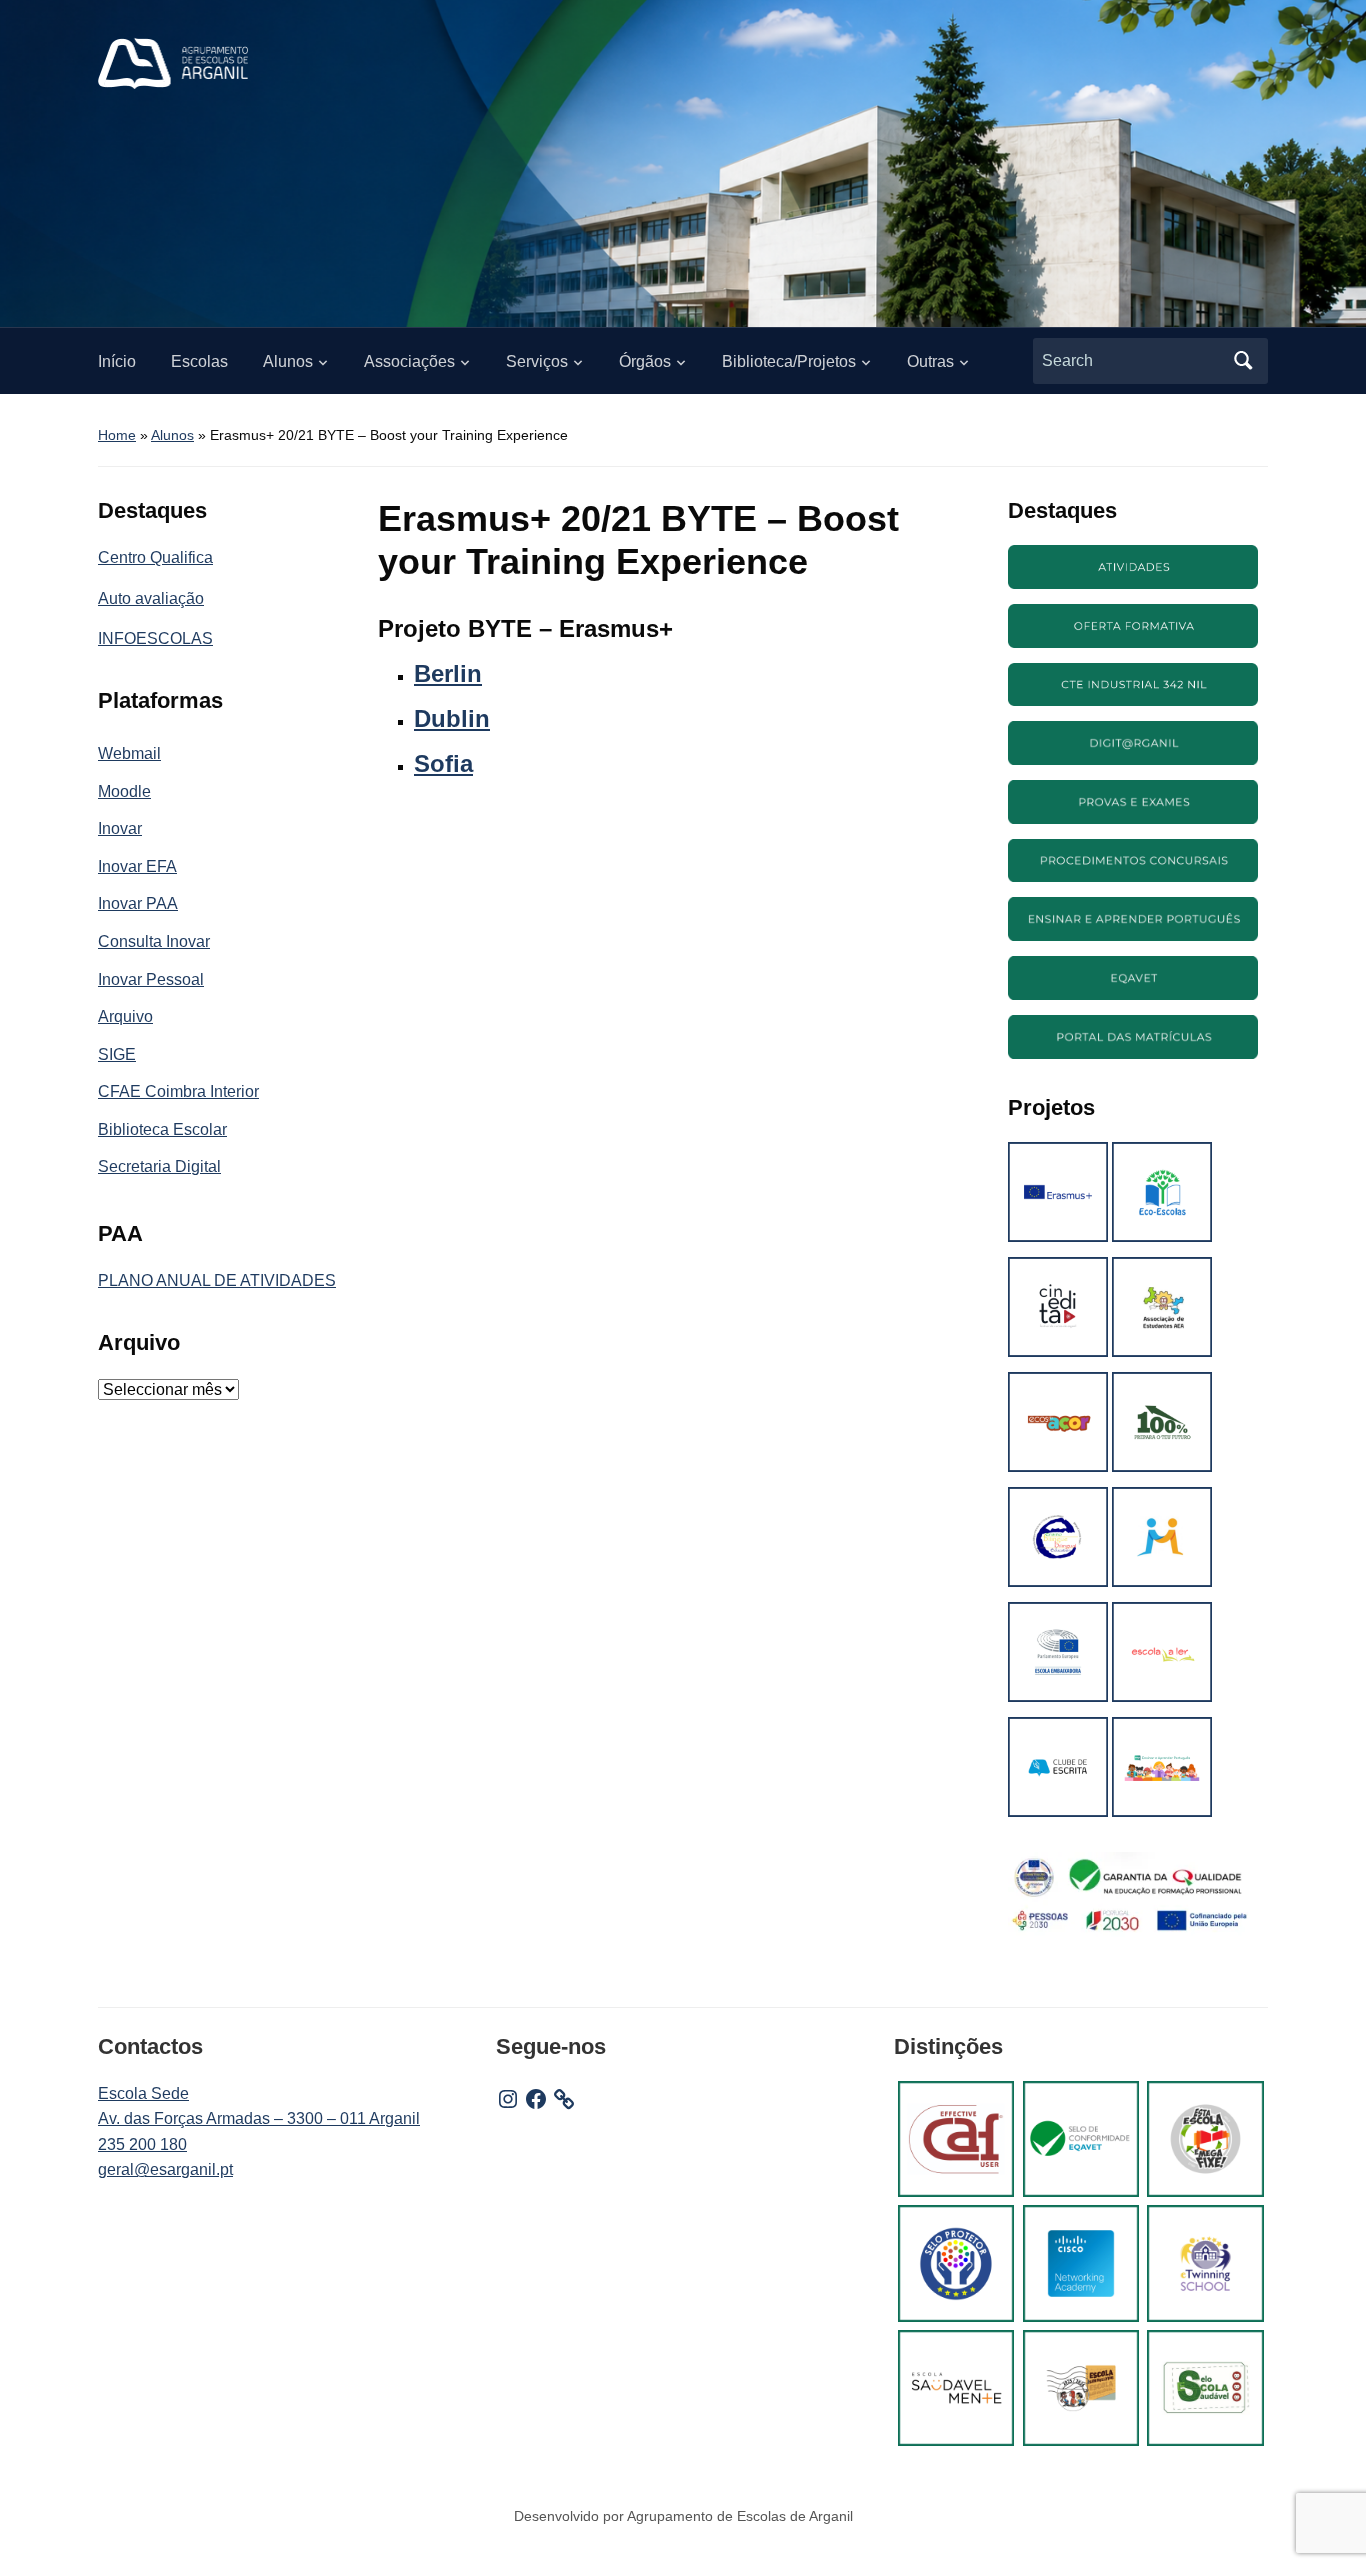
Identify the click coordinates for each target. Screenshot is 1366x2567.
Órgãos (645, 361)
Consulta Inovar (154, 941)
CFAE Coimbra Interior (178, 1091)
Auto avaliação (151, 598)
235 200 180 (142, 2144)
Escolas (199, 361)
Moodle (124, 791)
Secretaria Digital (159, 1166)
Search (1243, 361)
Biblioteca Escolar (162, 1129)
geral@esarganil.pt (165, 2169)
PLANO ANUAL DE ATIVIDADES (217, 1280)
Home (117, 435)
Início (117, 361)
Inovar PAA (138, 903)
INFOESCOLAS (155, 638)
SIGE (117, 1054)
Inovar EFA (137, 866)
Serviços (537, 361)
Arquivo (125, 1016)
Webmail (129, 753)
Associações (409, 361)
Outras (930, 361)
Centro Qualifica (155, 557)
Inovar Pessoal (151, 979)
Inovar (120, 828)
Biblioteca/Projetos (789, 361)
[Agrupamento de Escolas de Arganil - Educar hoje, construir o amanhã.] (173, 62)
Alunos (288, 361)
